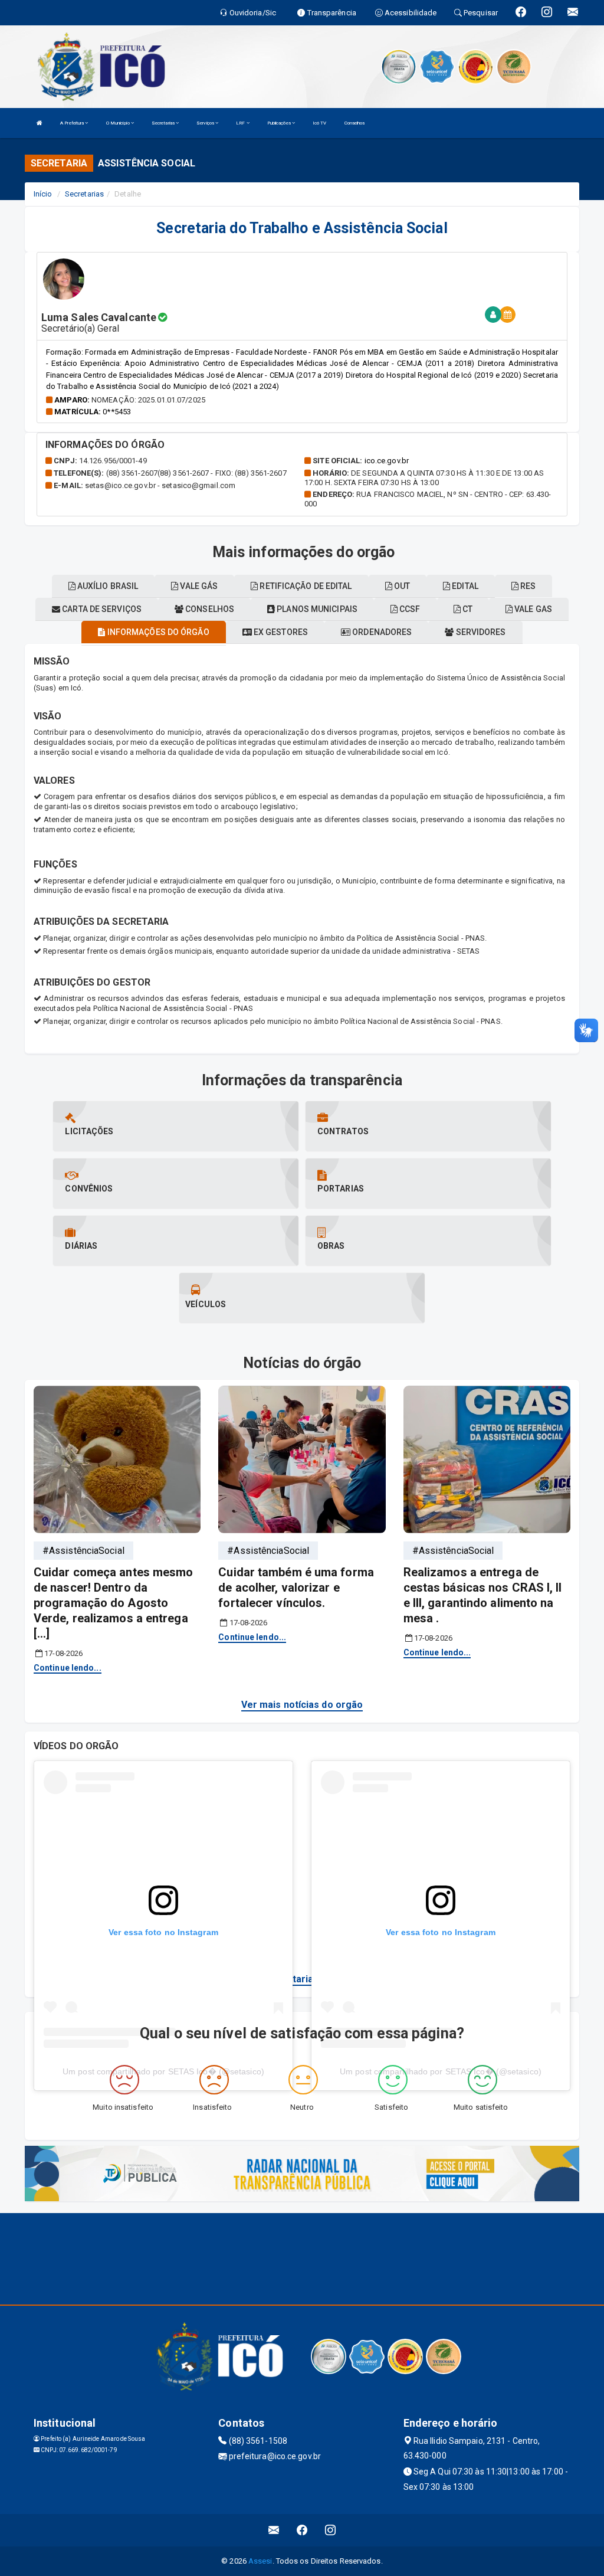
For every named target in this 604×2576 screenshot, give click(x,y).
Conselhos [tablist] (209, 609)
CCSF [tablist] (409, 609)
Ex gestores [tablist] (280, 632)
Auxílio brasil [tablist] (107, 586)
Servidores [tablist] (480, 632)
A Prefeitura (73, 123)
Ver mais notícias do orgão (302, 1705)
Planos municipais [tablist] (316, 609)
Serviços (206, 123)
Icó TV (320, 123)
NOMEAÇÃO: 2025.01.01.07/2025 (148, 400)
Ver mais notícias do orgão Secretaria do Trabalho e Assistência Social (302, 1979)
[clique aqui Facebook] (302, 2530)
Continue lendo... (68, 1668)
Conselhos (355, 123)
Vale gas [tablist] (532, 609)
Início (43, 194)
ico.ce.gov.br (387, 461)
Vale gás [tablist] (198, 586)
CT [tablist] (467, 609)
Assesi (260, 2561)
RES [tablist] (527, 586)
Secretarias (164, 123)
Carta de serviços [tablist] (101, 609)
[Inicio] (40, 123)
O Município (119, 123)
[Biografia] (493, 315)
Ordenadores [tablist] (381, 632)
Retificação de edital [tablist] (305, 586)
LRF (241, 123)
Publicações (280, 123)
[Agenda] (507, 315)
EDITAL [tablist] (464, 586)
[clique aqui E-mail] (274, 2530)
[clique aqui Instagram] (331, 2530)
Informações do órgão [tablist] (157, 632)
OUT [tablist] (401, 586)
